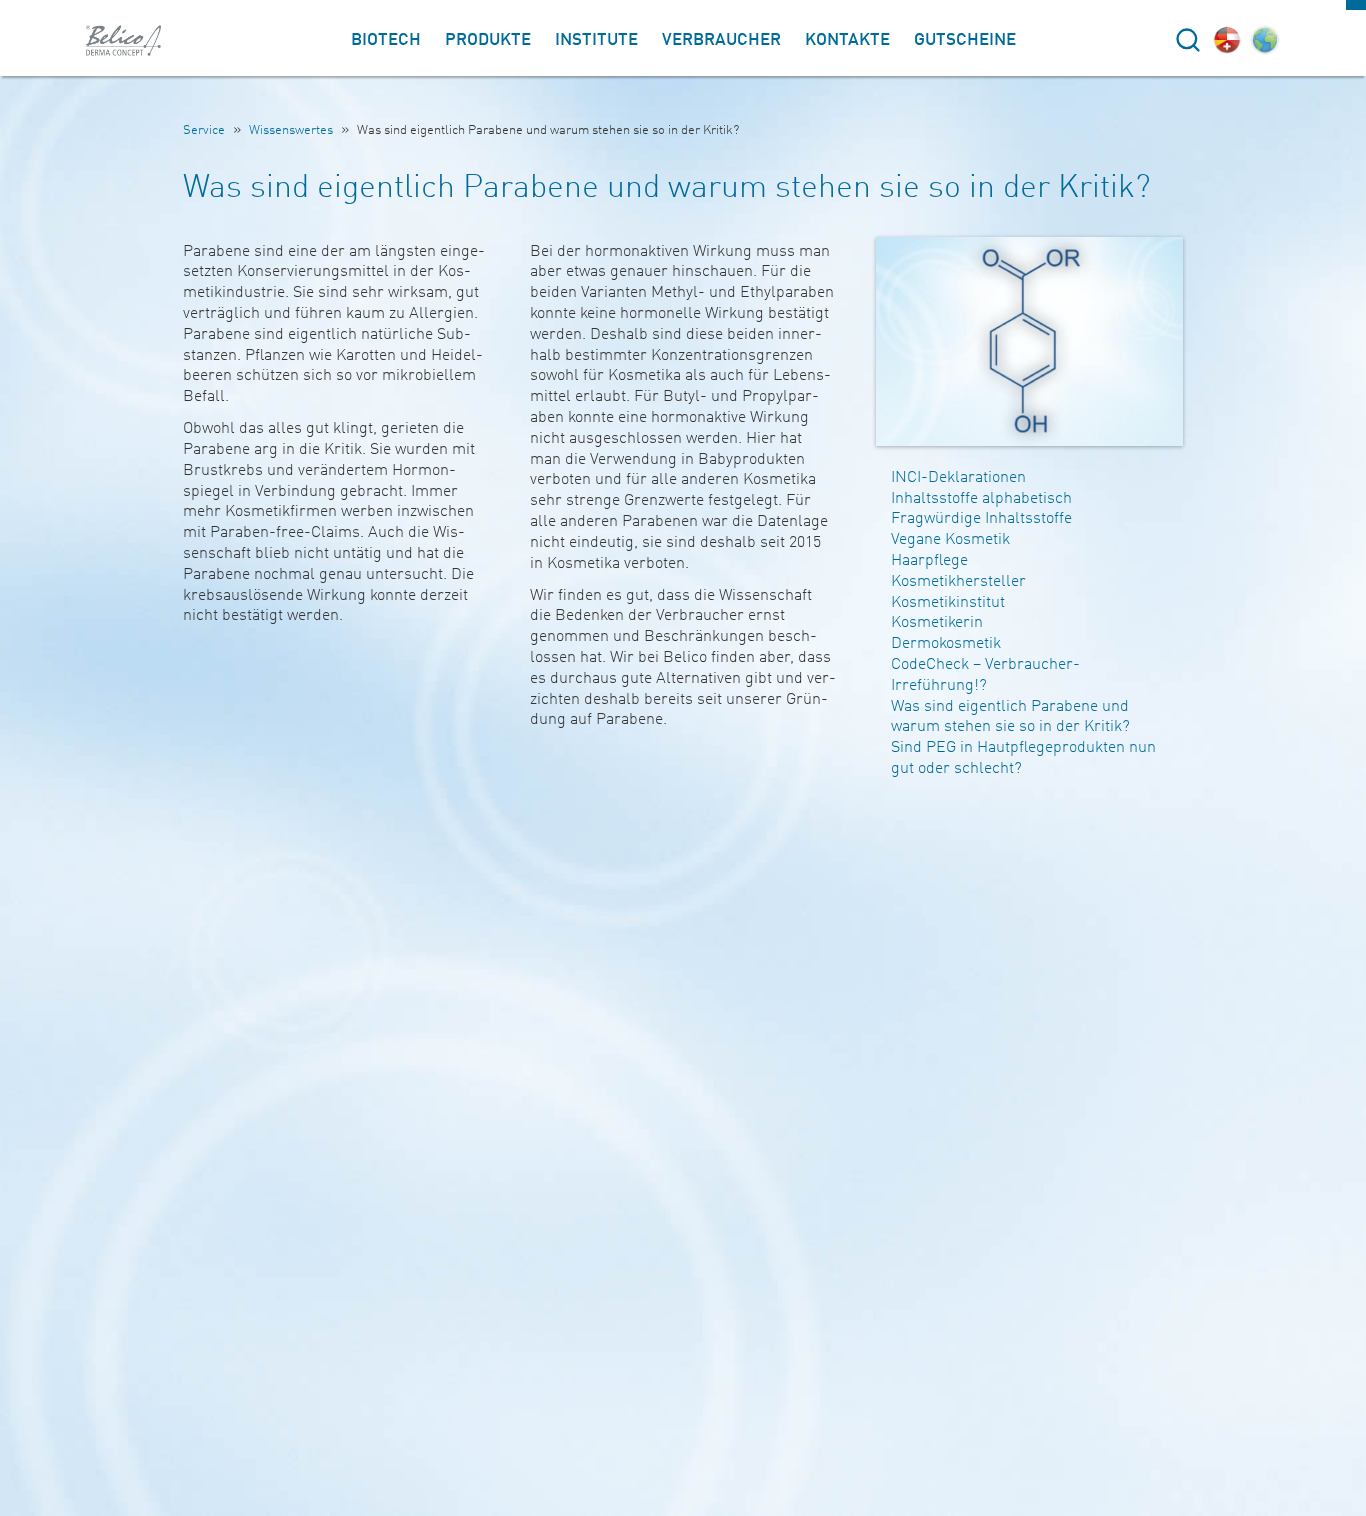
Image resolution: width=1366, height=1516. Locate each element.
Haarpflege (929, 561)
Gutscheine (965, 40)
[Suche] (1188, 40)
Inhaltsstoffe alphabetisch (981, 499)
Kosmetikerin (937, 623)
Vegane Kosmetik (950, 540)
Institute (596, 40)
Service (204, 130)
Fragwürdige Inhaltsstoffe (981, 519)
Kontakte (847, 40)
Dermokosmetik (946, 644)
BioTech (386, 40)
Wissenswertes (291, 130)
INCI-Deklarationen (958, 478)
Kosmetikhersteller (958, 582)
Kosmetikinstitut (948, 603)
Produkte (488, 40)
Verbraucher (721, 40)
